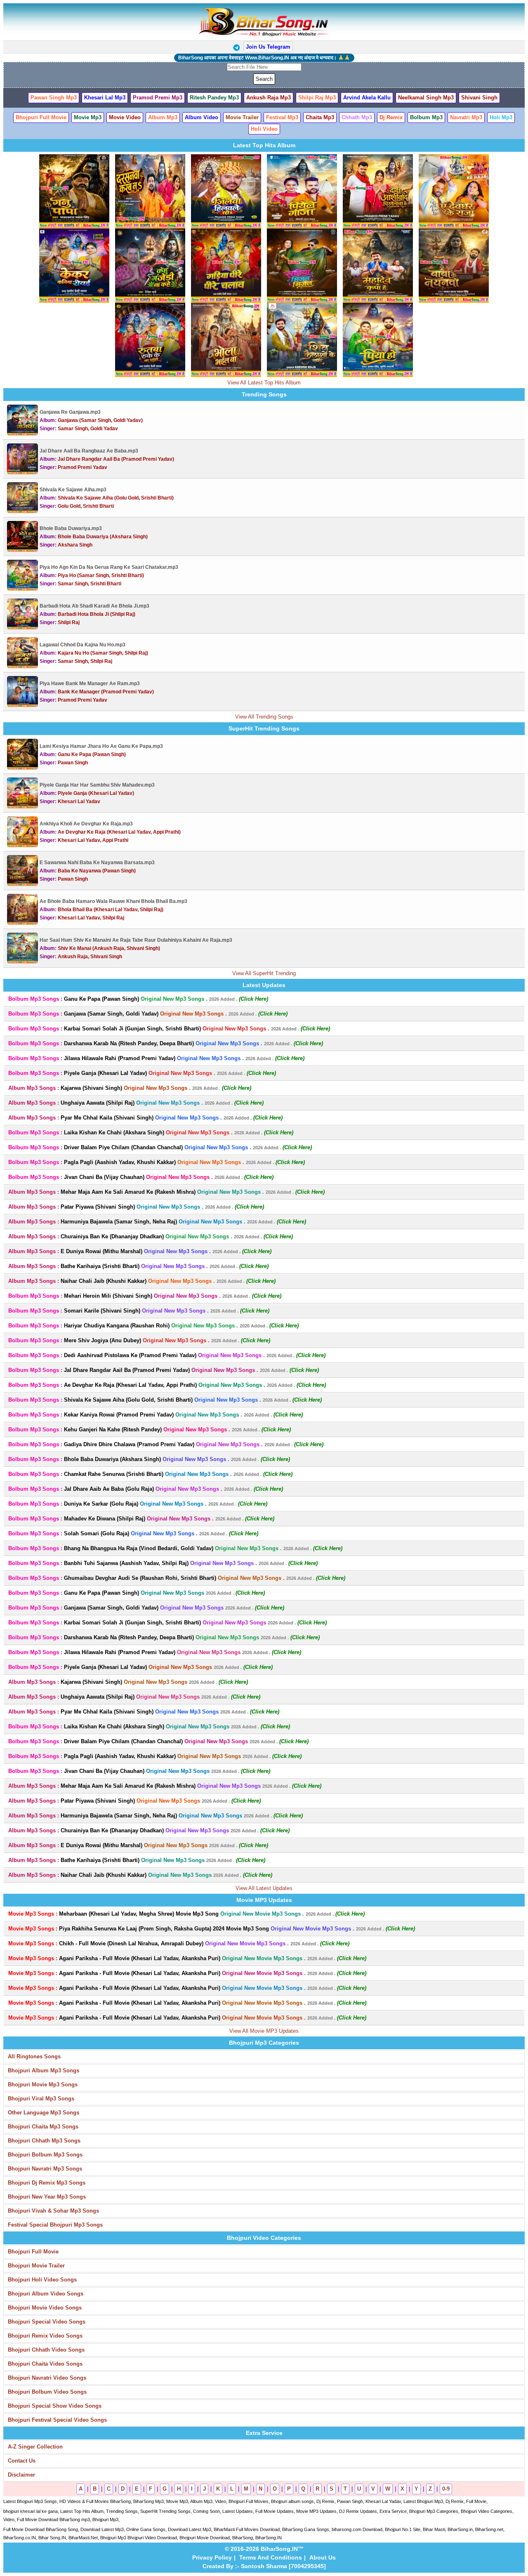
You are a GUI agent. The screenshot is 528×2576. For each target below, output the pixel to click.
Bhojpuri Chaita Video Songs (45, 2364)
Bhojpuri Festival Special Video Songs (57, 2420)
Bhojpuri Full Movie (33, 2252)
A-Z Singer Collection (35, 2447)
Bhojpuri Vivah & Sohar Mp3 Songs (53, 2211)
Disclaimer (21, 2475)
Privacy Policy (212, 2557)
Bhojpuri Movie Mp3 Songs (43, 2085)
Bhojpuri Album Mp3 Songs (44, 2070)
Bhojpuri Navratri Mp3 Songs (45, 2169)
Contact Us (22, 2461)
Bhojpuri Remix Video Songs (45, 2336)
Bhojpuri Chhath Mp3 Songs (44, 2141)
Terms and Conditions (271, 2557)
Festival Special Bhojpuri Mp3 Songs (55, 2225)
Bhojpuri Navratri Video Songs (47, 2378)
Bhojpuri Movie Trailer (36, 2266)
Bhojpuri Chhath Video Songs (46, 2350)
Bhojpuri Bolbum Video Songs (47, 2392)
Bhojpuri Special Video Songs (47, 2322)
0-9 (446, 2489)
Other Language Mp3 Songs (44, 2113)
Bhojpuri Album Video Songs (46, 2294)
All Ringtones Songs (34, 2056)
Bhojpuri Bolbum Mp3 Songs (45, 2155)
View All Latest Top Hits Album (264, 383)
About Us (323, 2557)
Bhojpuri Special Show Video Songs (55, 2406)
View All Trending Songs (264, 717)
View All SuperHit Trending (264, 973)
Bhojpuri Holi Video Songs (42, 2280)
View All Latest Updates (264, 1888)
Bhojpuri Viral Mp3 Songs (41, 2099)
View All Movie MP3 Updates (264, 2031)
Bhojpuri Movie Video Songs (45, 2308)
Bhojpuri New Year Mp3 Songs (47, 2197)
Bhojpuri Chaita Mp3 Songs (43, 2127)
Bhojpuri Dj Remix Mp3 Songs (47, 2183)
